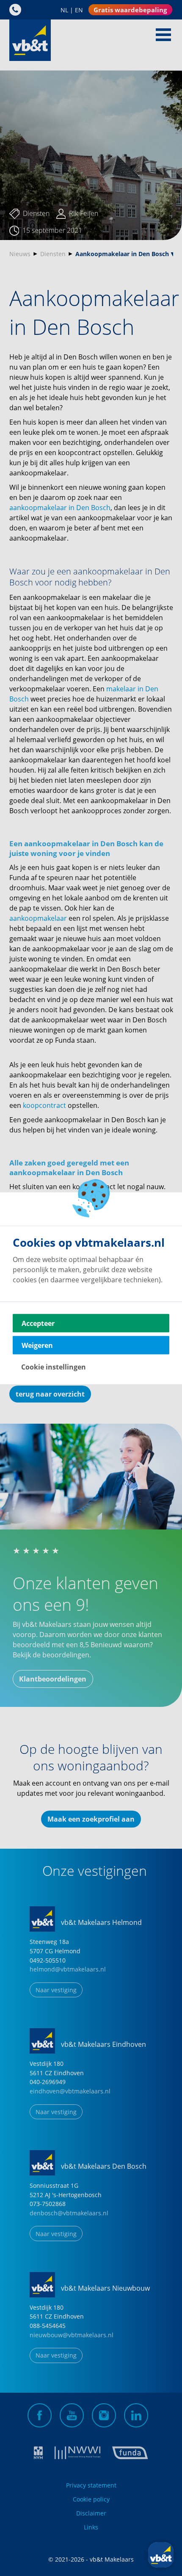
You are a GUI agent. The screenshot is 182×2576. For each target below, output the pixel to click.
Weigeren (37, 1345)
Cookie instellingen (54, 1367)
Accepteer (38, 1323)
